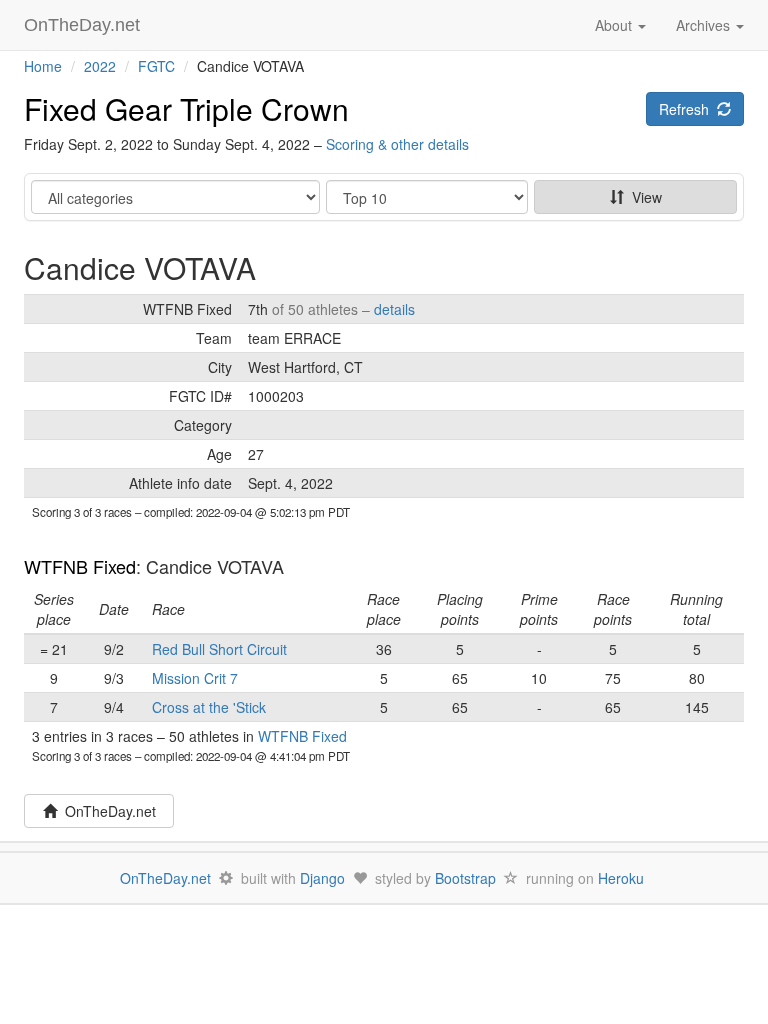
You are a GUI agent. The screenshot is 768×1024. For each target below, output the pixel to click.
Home (43, 66)
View (643, 197)
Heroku (621, 878)
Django (322, 878)
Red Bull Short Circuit (219, 649)
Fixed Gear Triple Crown (186, 108)
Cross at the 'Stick (209, 707)
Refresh (688, 109)
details (394, 309)
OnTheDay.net (84, 25)
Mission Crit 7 (195, 678)
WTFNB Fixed (80, 566)
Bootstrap (465, 878)
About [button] (615, 25)
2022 (100, 66)
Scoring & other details (397, 144)
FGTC (156, 66)
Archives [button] (705, 25)
